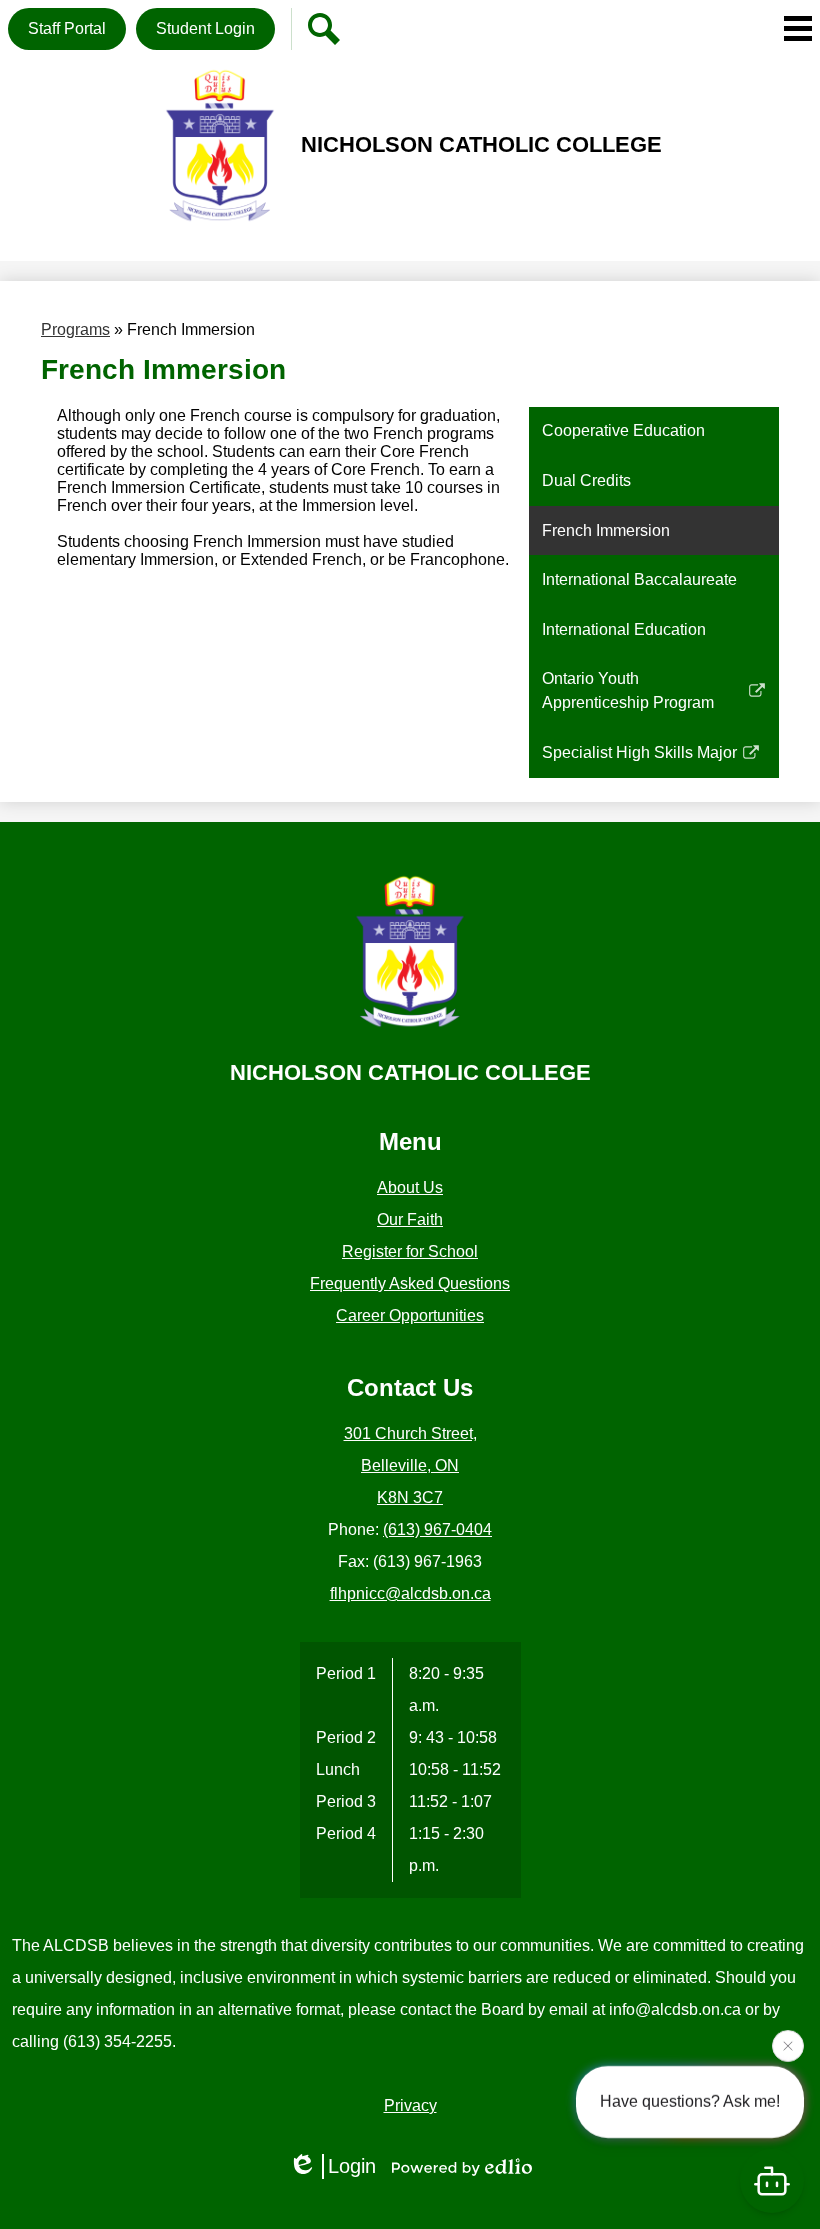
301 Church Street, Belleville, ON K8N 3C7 (410, 1465)
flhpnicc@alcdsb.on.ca (410, 1593)
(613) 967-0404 (437, 1529)
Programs (75, 329)
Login (352, 2166)
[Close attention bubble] (788, 2043)
